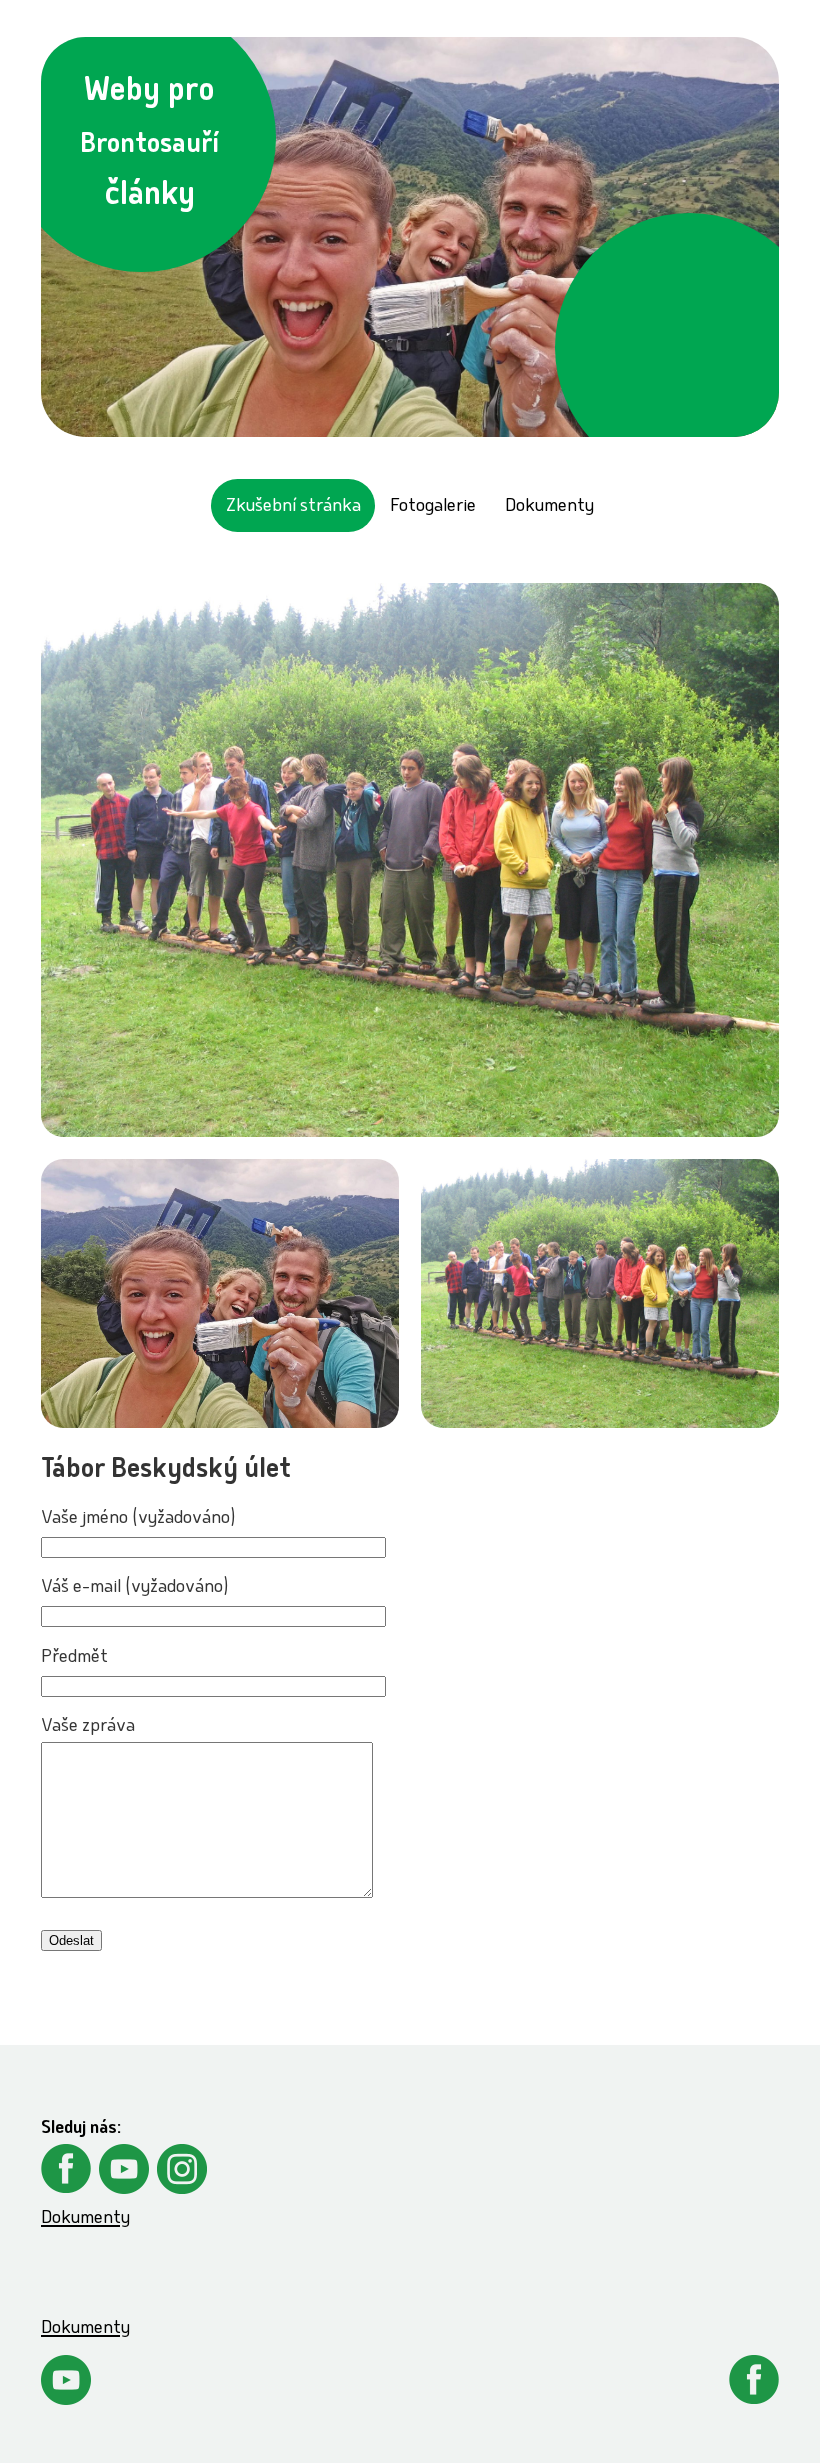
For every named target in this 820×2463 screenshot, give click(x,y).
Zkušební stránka (293, 507)
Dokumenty (549, 507)
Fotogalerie (433, 507)
